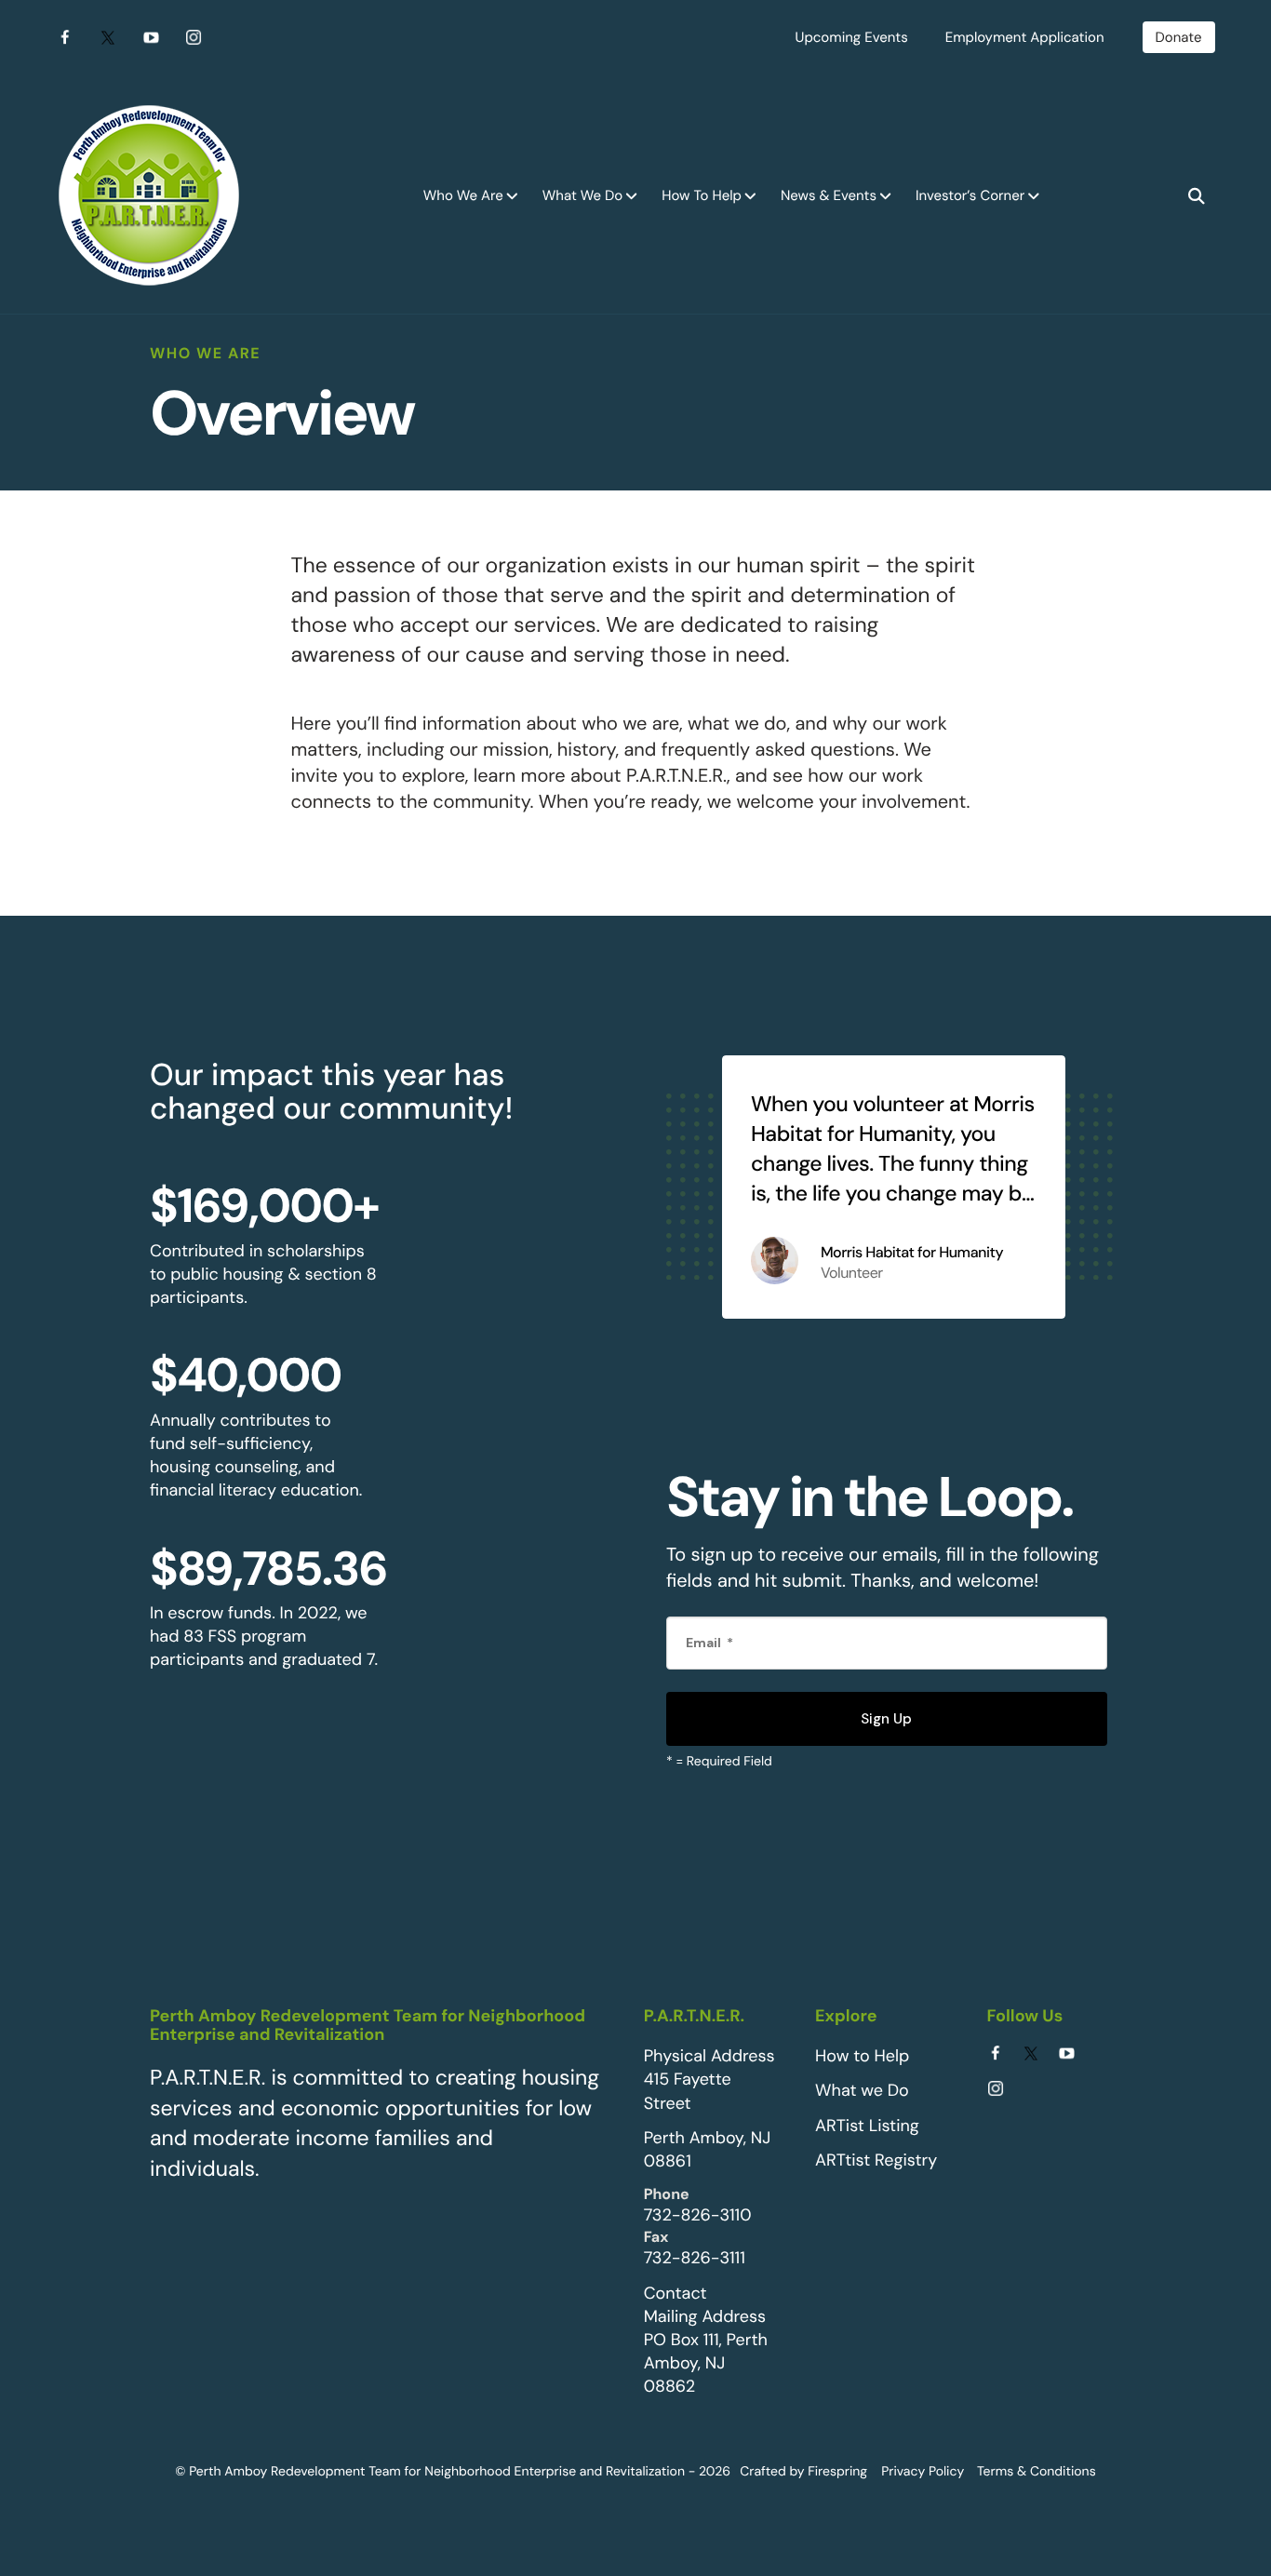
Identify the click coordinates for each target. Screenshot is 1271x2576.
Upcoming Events (852, 37)
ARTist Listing (867, 2126)
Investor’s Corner (970, 195)
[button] (1197, 196)
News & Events (829, 195)
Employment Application (1025, 37)
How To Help (702, 195)
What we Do (862, 2090)
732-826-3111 (695, 2258)
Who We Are (463, 195)
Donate (1179, 37)
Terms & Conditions (1037, 2472)
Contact (676, 2293)
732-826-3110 (698, 2215)
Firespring (837, 2472)
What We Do (582, 195)
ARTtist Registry (876, 2160)
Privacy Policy (923, 2472)
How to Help (862, 2056)
